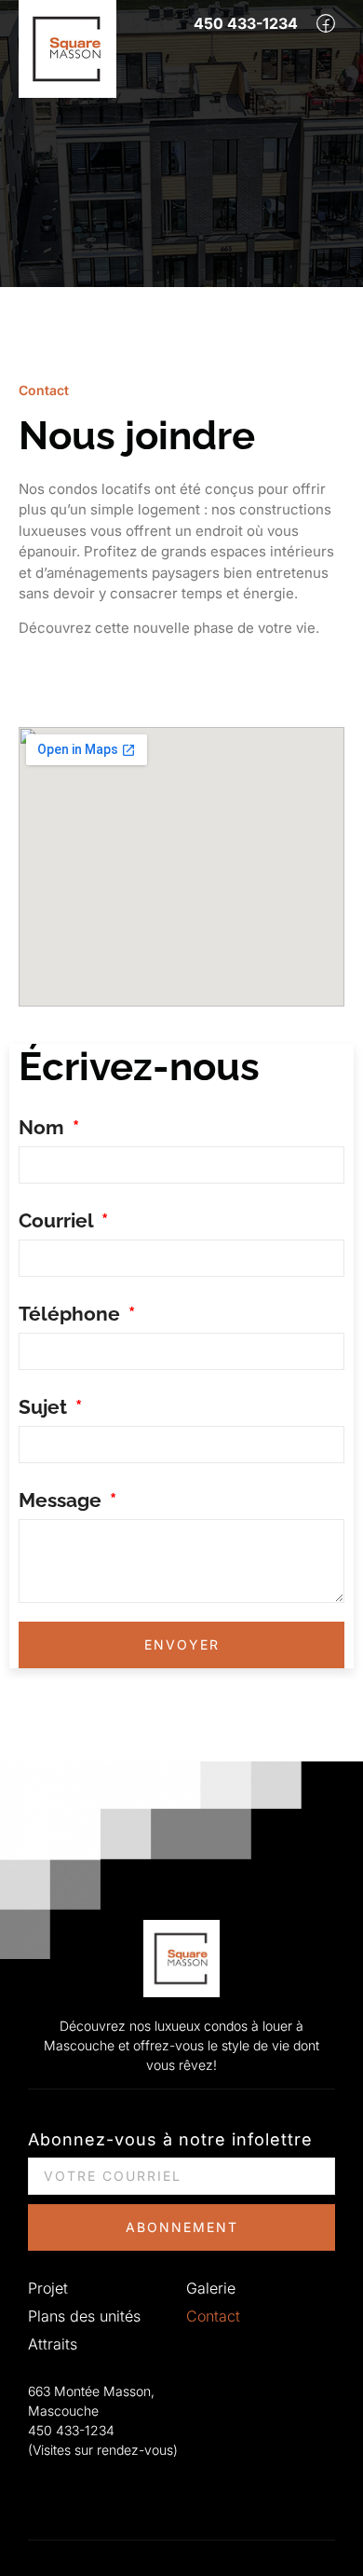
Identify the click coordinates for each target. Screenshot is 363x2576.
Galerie (211, 2288)
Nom (44, 1127)
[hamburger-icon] (321, 65)
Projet (48, 2288)
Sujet (45, 1407)
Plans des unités (84, 2316)
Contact (213, 2316)
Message (62, 1500)
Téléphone (72, 1314)
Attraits (53, 2344)
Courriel (58, 1220)
